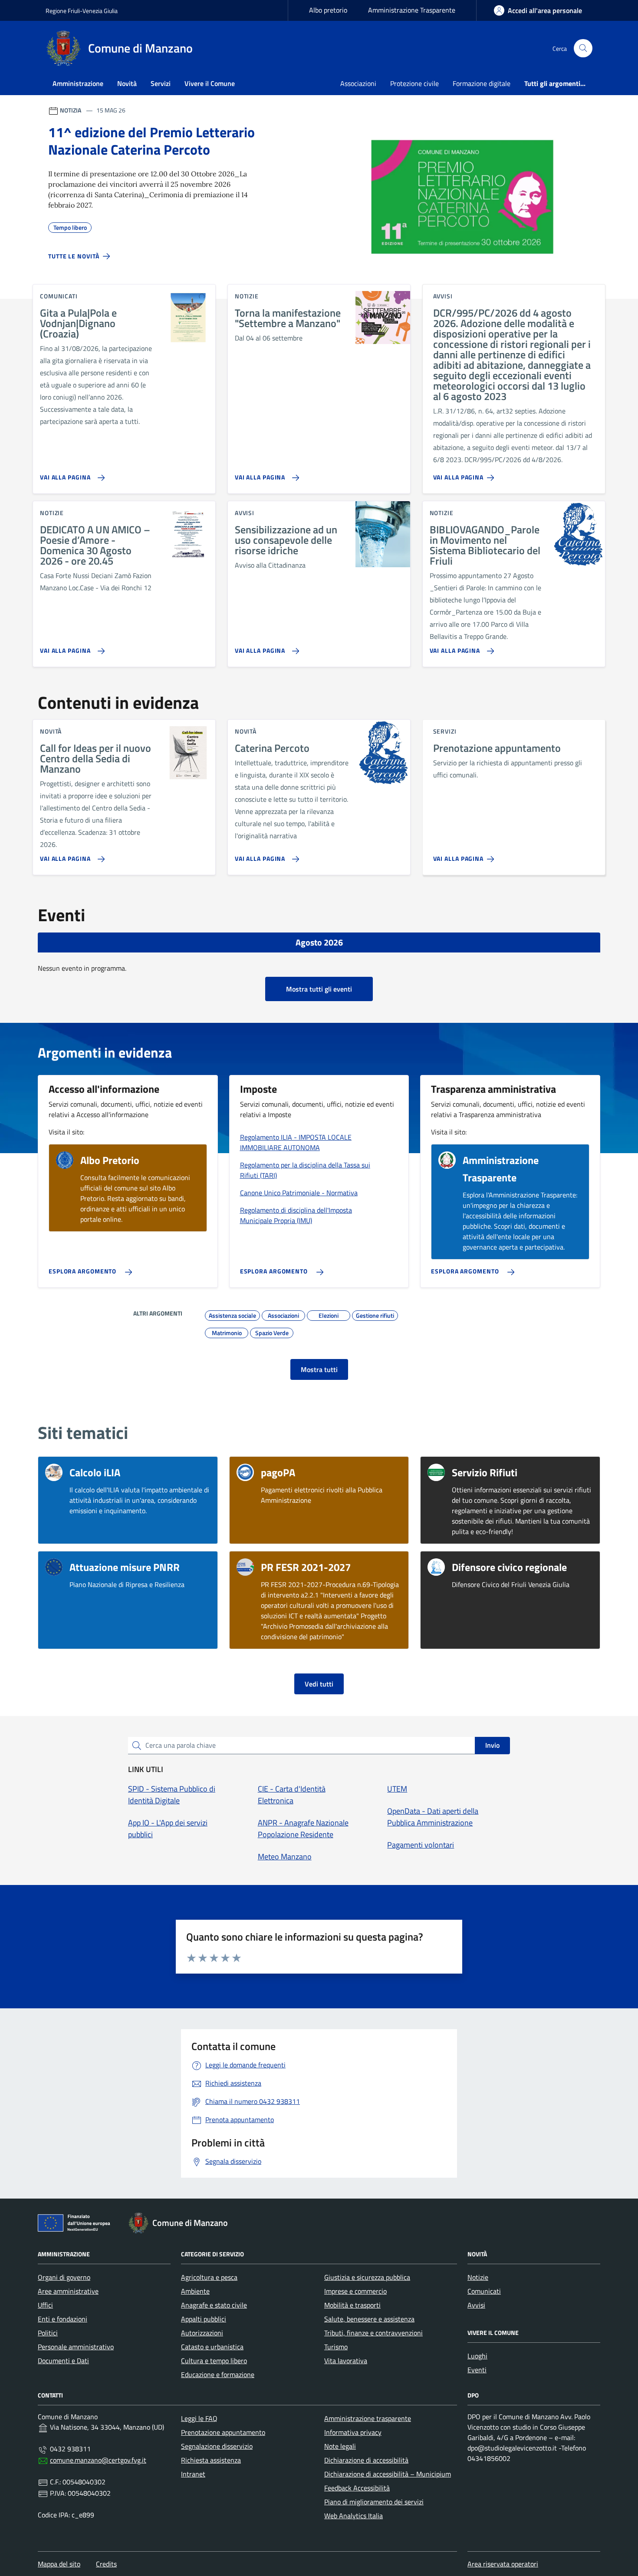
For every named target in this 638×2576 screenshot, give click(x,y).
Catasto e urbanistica (212, 2347)
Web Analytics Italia (354, 2516)
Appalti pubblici (204, 2319)
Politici (48, 2333)
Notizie (478, 2277)
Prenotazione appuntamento (223, 2432)
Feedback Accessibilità (357, 2488)
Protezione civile (414, 83)
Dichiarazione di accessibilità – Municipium (388, 2474)
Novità (127, 83)
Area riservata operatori (503, 2564)
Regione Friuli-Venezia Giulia (82, 11)
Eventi (477, 2370)
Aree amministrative (68, 2291)
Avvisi (476, 2305)
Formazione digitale (482, 83)
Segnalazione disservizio (217, 2446)
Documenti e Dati (63, 2361)
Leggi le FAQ (199, 2418)
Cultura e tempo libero (214, 2361)
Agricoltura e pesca (209, 2277)
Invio (492, 1745)
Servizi (161, 83)
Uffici (45, 2305)
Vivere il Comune (210, 83)
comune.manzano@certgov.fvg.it (98, 2460)
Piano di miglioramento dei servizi (374, 2502)
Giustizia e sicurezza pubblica (367, 2277)
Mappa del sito (59, 2564)
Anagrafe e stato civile (214, 2305)
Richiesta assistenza (211, 2460)
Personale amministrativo (76, 2347)
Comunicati (484, 2291)
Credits (106, 2564)
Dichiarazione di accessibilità (366, 2460)
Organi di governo (64, 2277)
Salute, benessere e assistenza (369, 2319)
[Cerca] (583, 48)
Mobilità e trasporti (352, 2305)
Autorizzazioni (202, 2333)
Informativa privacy (353, 2432)
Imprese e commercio (355, 2291)
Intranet (193, 2474)
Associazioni (358, 83)
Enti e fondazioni (62, 2319)
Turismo (336, 2347)
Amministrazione (78, 83)
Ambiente (195, 2291)
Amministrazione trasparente (368, 2418)
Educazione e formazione (218, 2374)
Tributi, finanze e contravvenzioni (373, 2333)
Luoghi (477, 2356)
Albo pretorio (328, 10)
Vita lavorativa (346, 2361)
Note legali (340, 2446)
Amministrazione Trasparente (412, 10)
